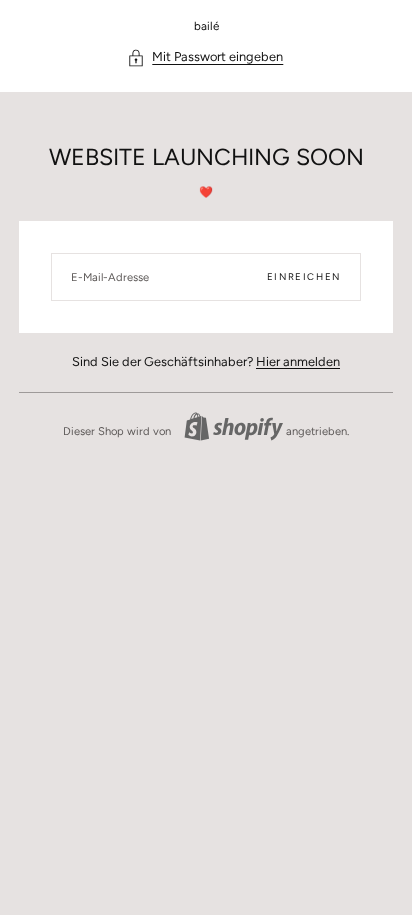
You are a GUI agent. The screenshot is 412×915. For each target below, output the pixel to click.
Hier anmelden (298, 361)
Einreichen (304, 276)
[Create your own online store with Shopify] (233, 426)
